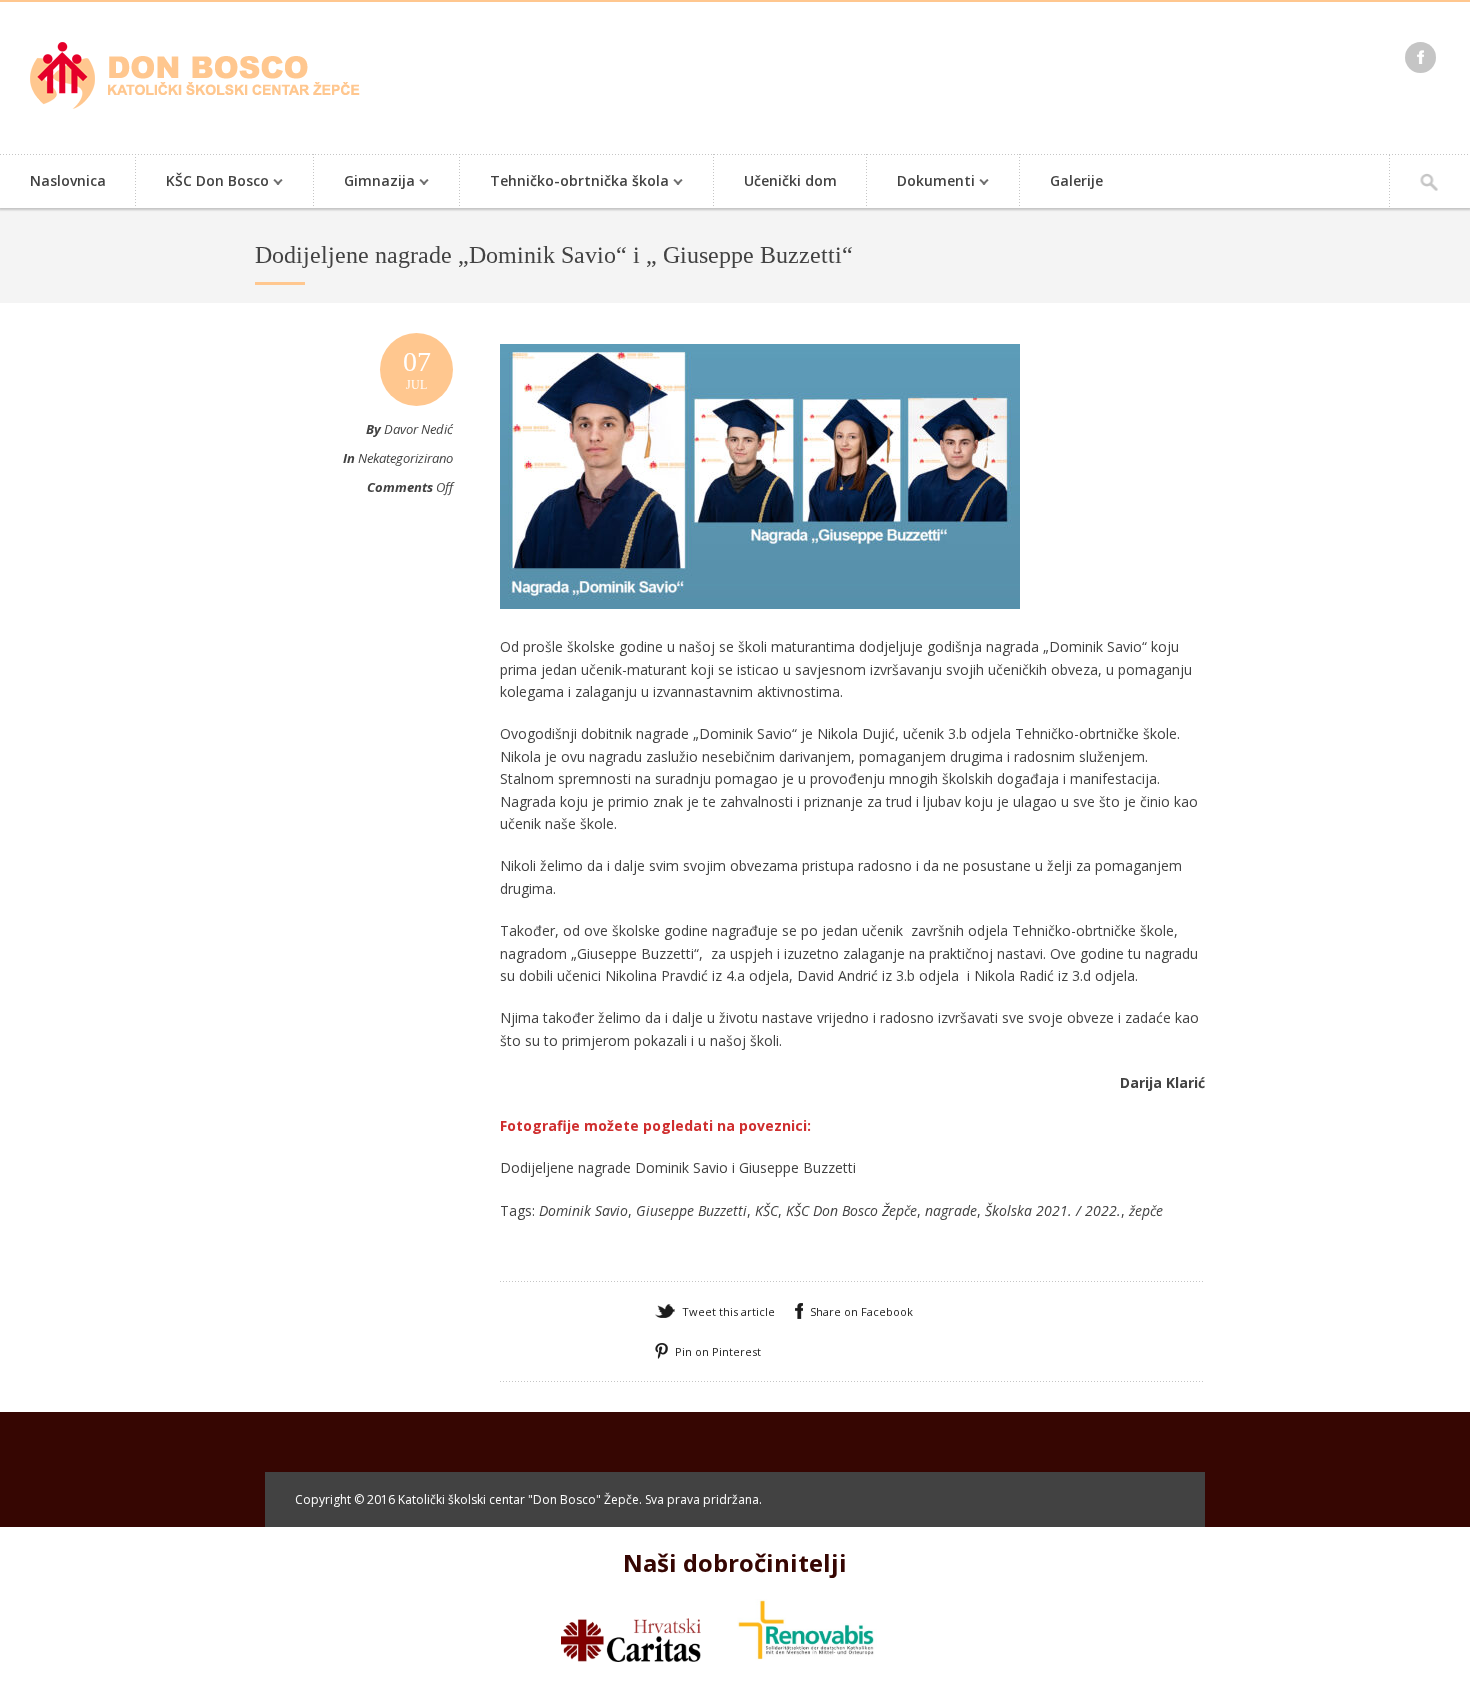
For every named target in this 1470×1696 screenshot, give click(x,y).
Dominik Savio (583, 1210)
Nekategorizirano (405, 458)
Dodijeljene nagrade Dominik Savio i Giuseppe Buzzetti (678, 1167)
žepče (1146, 1210)
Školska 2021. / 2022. (1053, 1210)
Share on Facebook (861, 1311)
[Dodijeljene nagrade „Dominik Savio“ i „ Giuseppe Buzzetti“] (760, 628)
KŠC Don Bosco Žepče (851, 1210)
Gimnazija (364, 182)
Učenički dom (790, 180)
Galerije (1076, 180)
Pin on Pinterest (718, 1351)
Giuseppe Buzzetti (691, 1210)
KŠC (766, 1210)
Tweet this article (728, 1311)
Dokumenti (921, 182)
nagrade (951, 1210)
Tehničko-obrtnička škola (564, 182)
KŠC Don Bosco (202, 182)
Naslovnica (68, 180)
